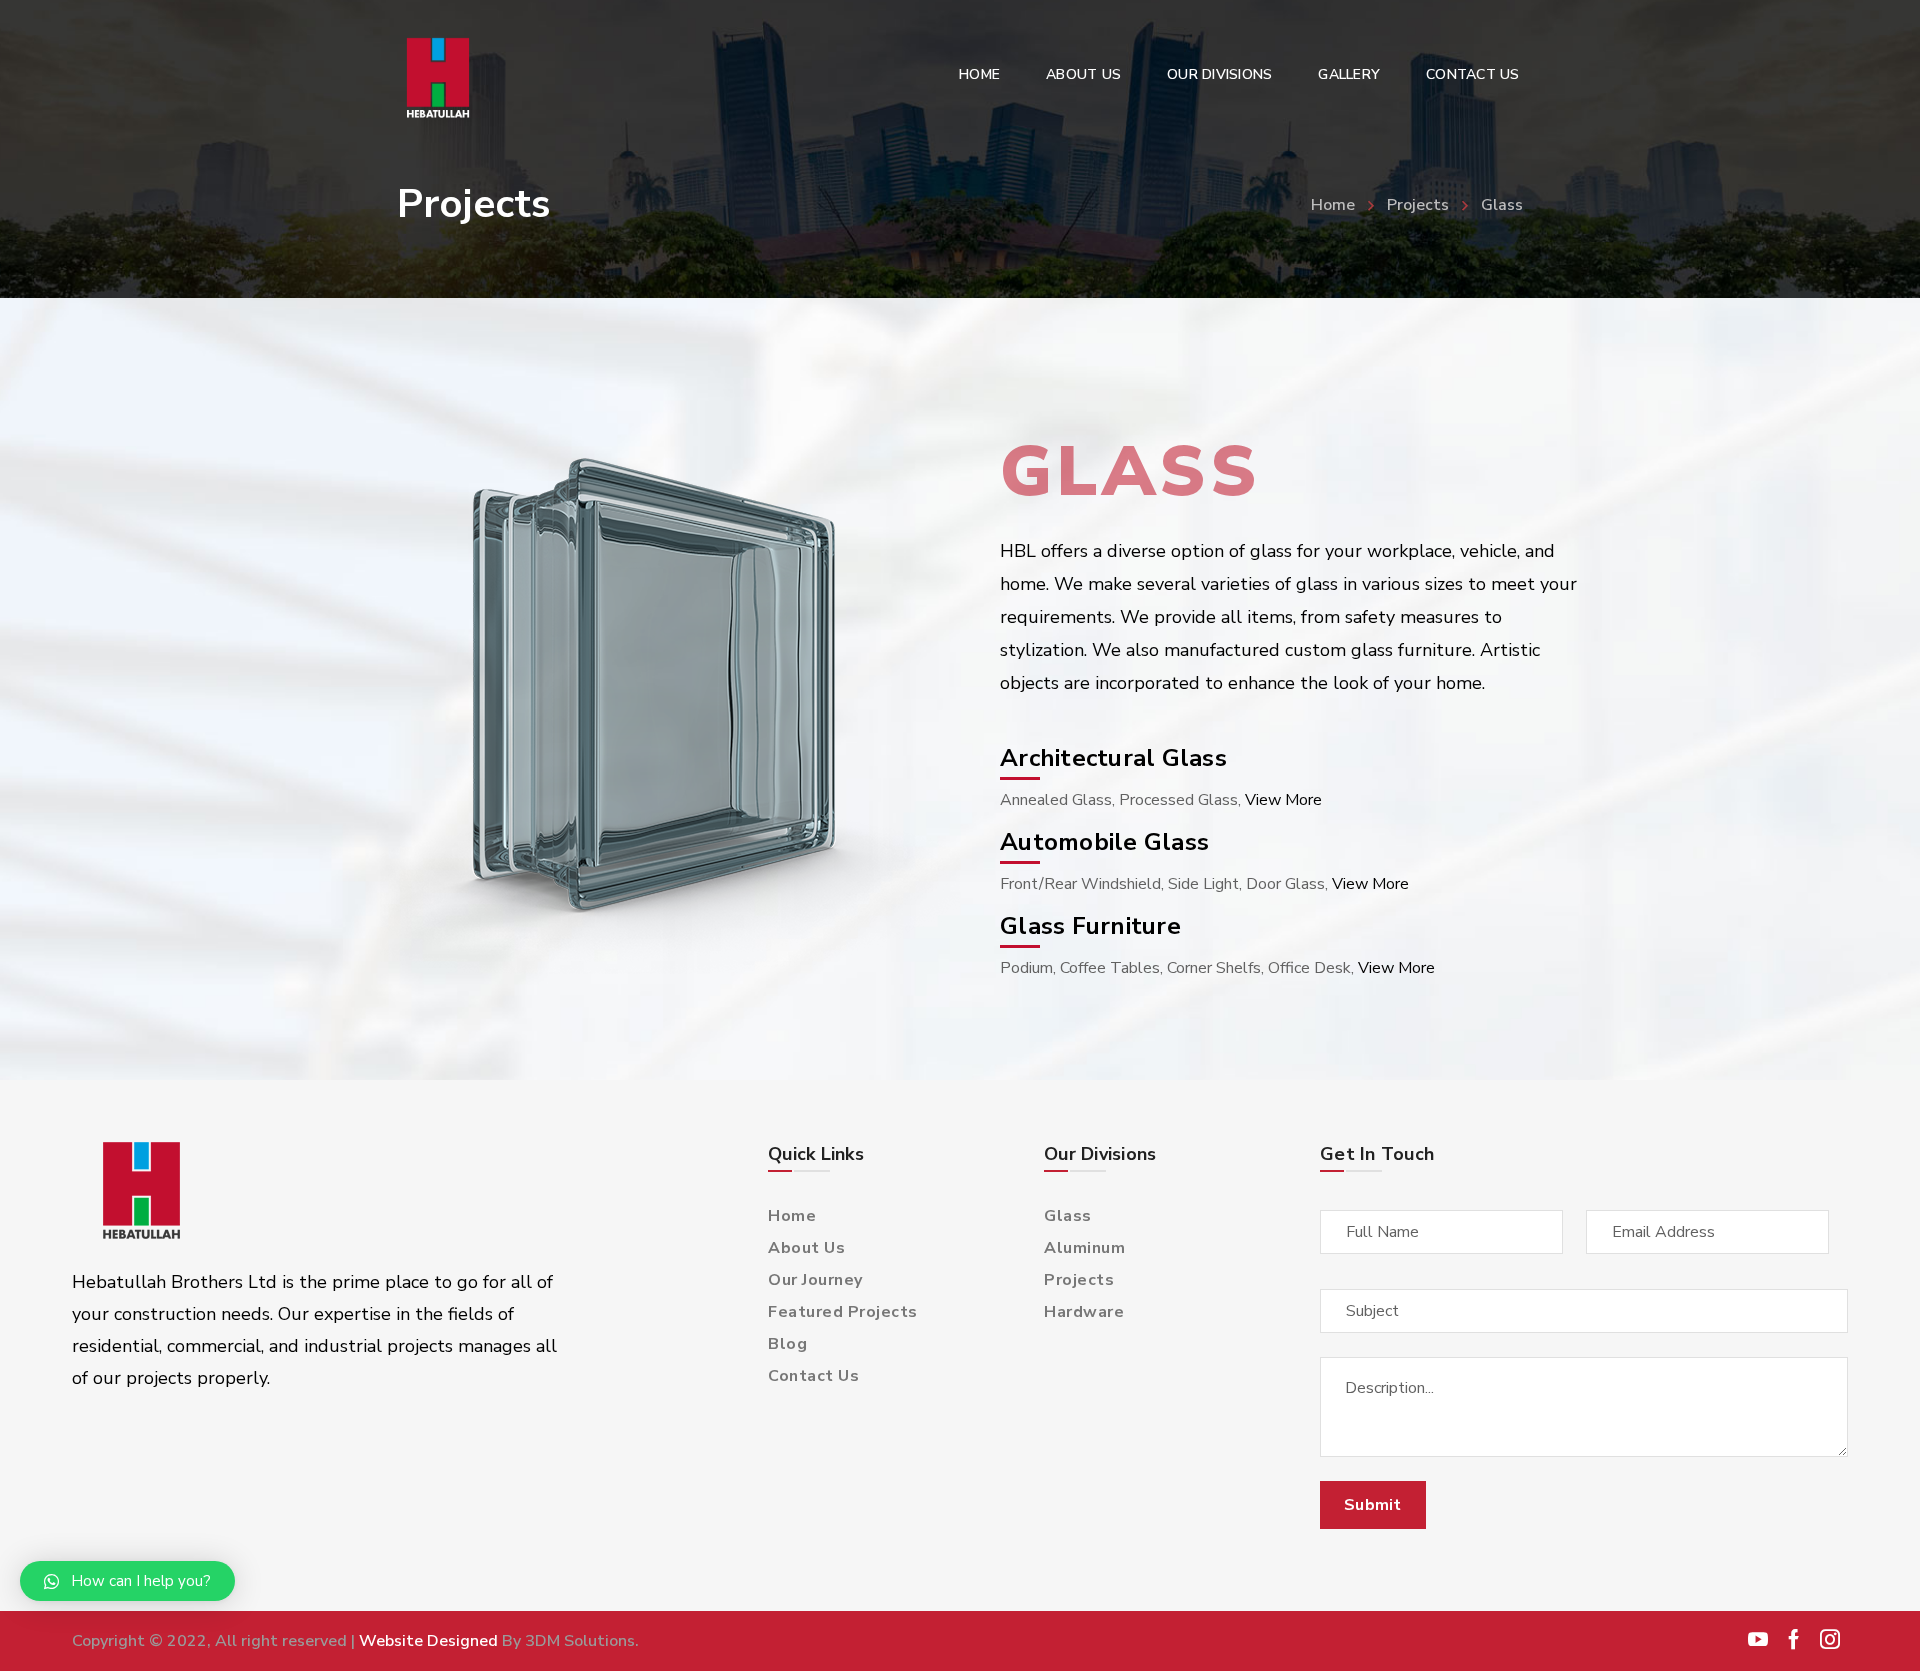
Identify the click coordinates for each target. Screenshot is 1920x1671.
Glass (1068, 1216)
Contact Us (813, 1376)
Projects (1418, 205)
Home (1333, 205)
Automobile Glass (1104, 842)
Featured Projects (843, 1312)
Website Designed (428, 1641)
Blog (787, 1344)
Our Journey (815, 1280)
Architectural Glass (1113, 758)
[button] (127, 1581)
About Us (806, 1248)
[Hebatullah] (443, 78)
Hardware (1084, 1312)
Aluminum (1084, 1248)
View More (1283, 800)
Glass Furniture (1090, 926)
